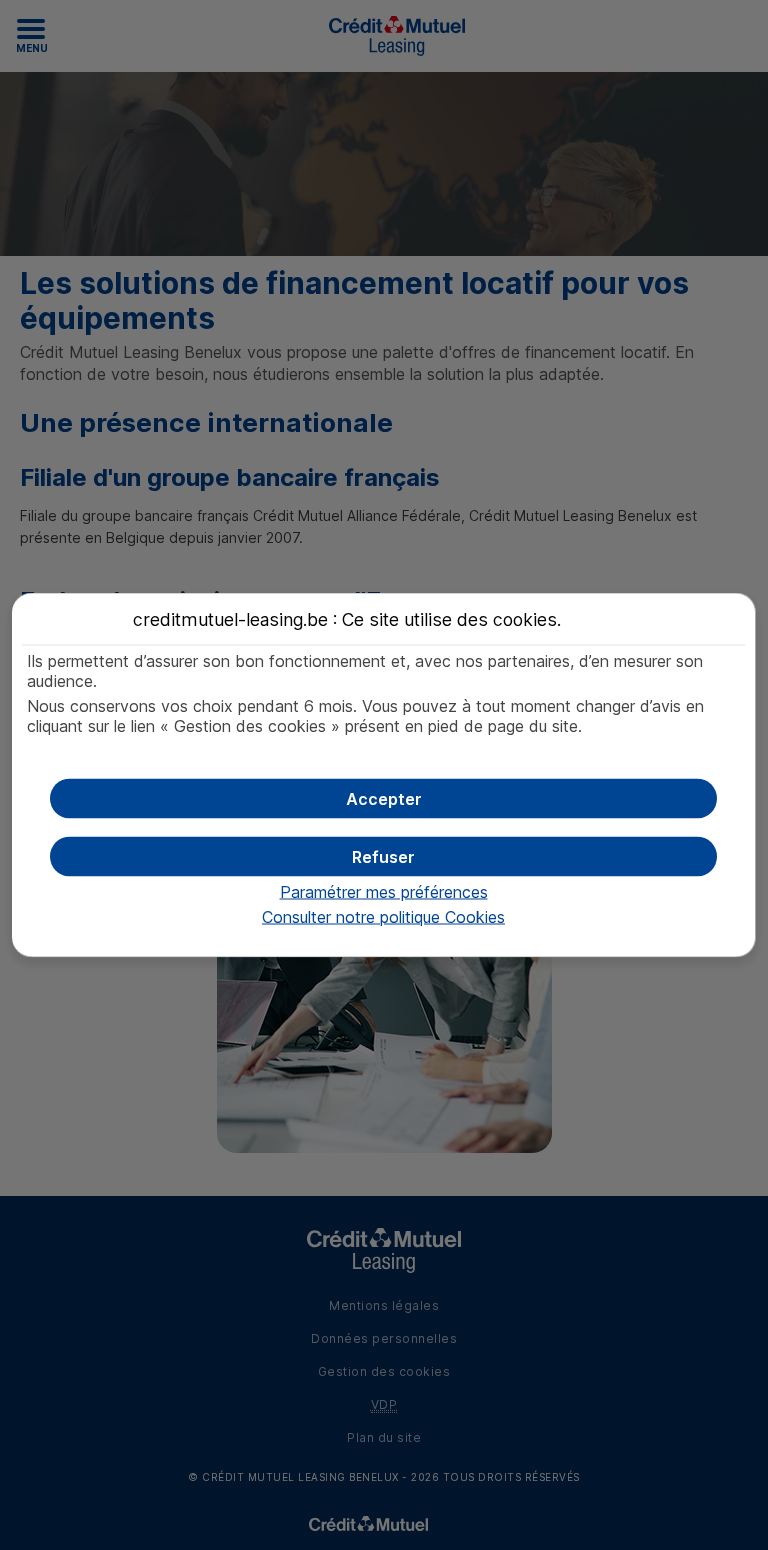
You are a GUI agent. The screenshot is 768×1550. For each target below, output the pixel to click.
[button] (384, 799)
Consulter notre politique (383, 917)
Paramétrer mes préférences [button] (384, 892)
